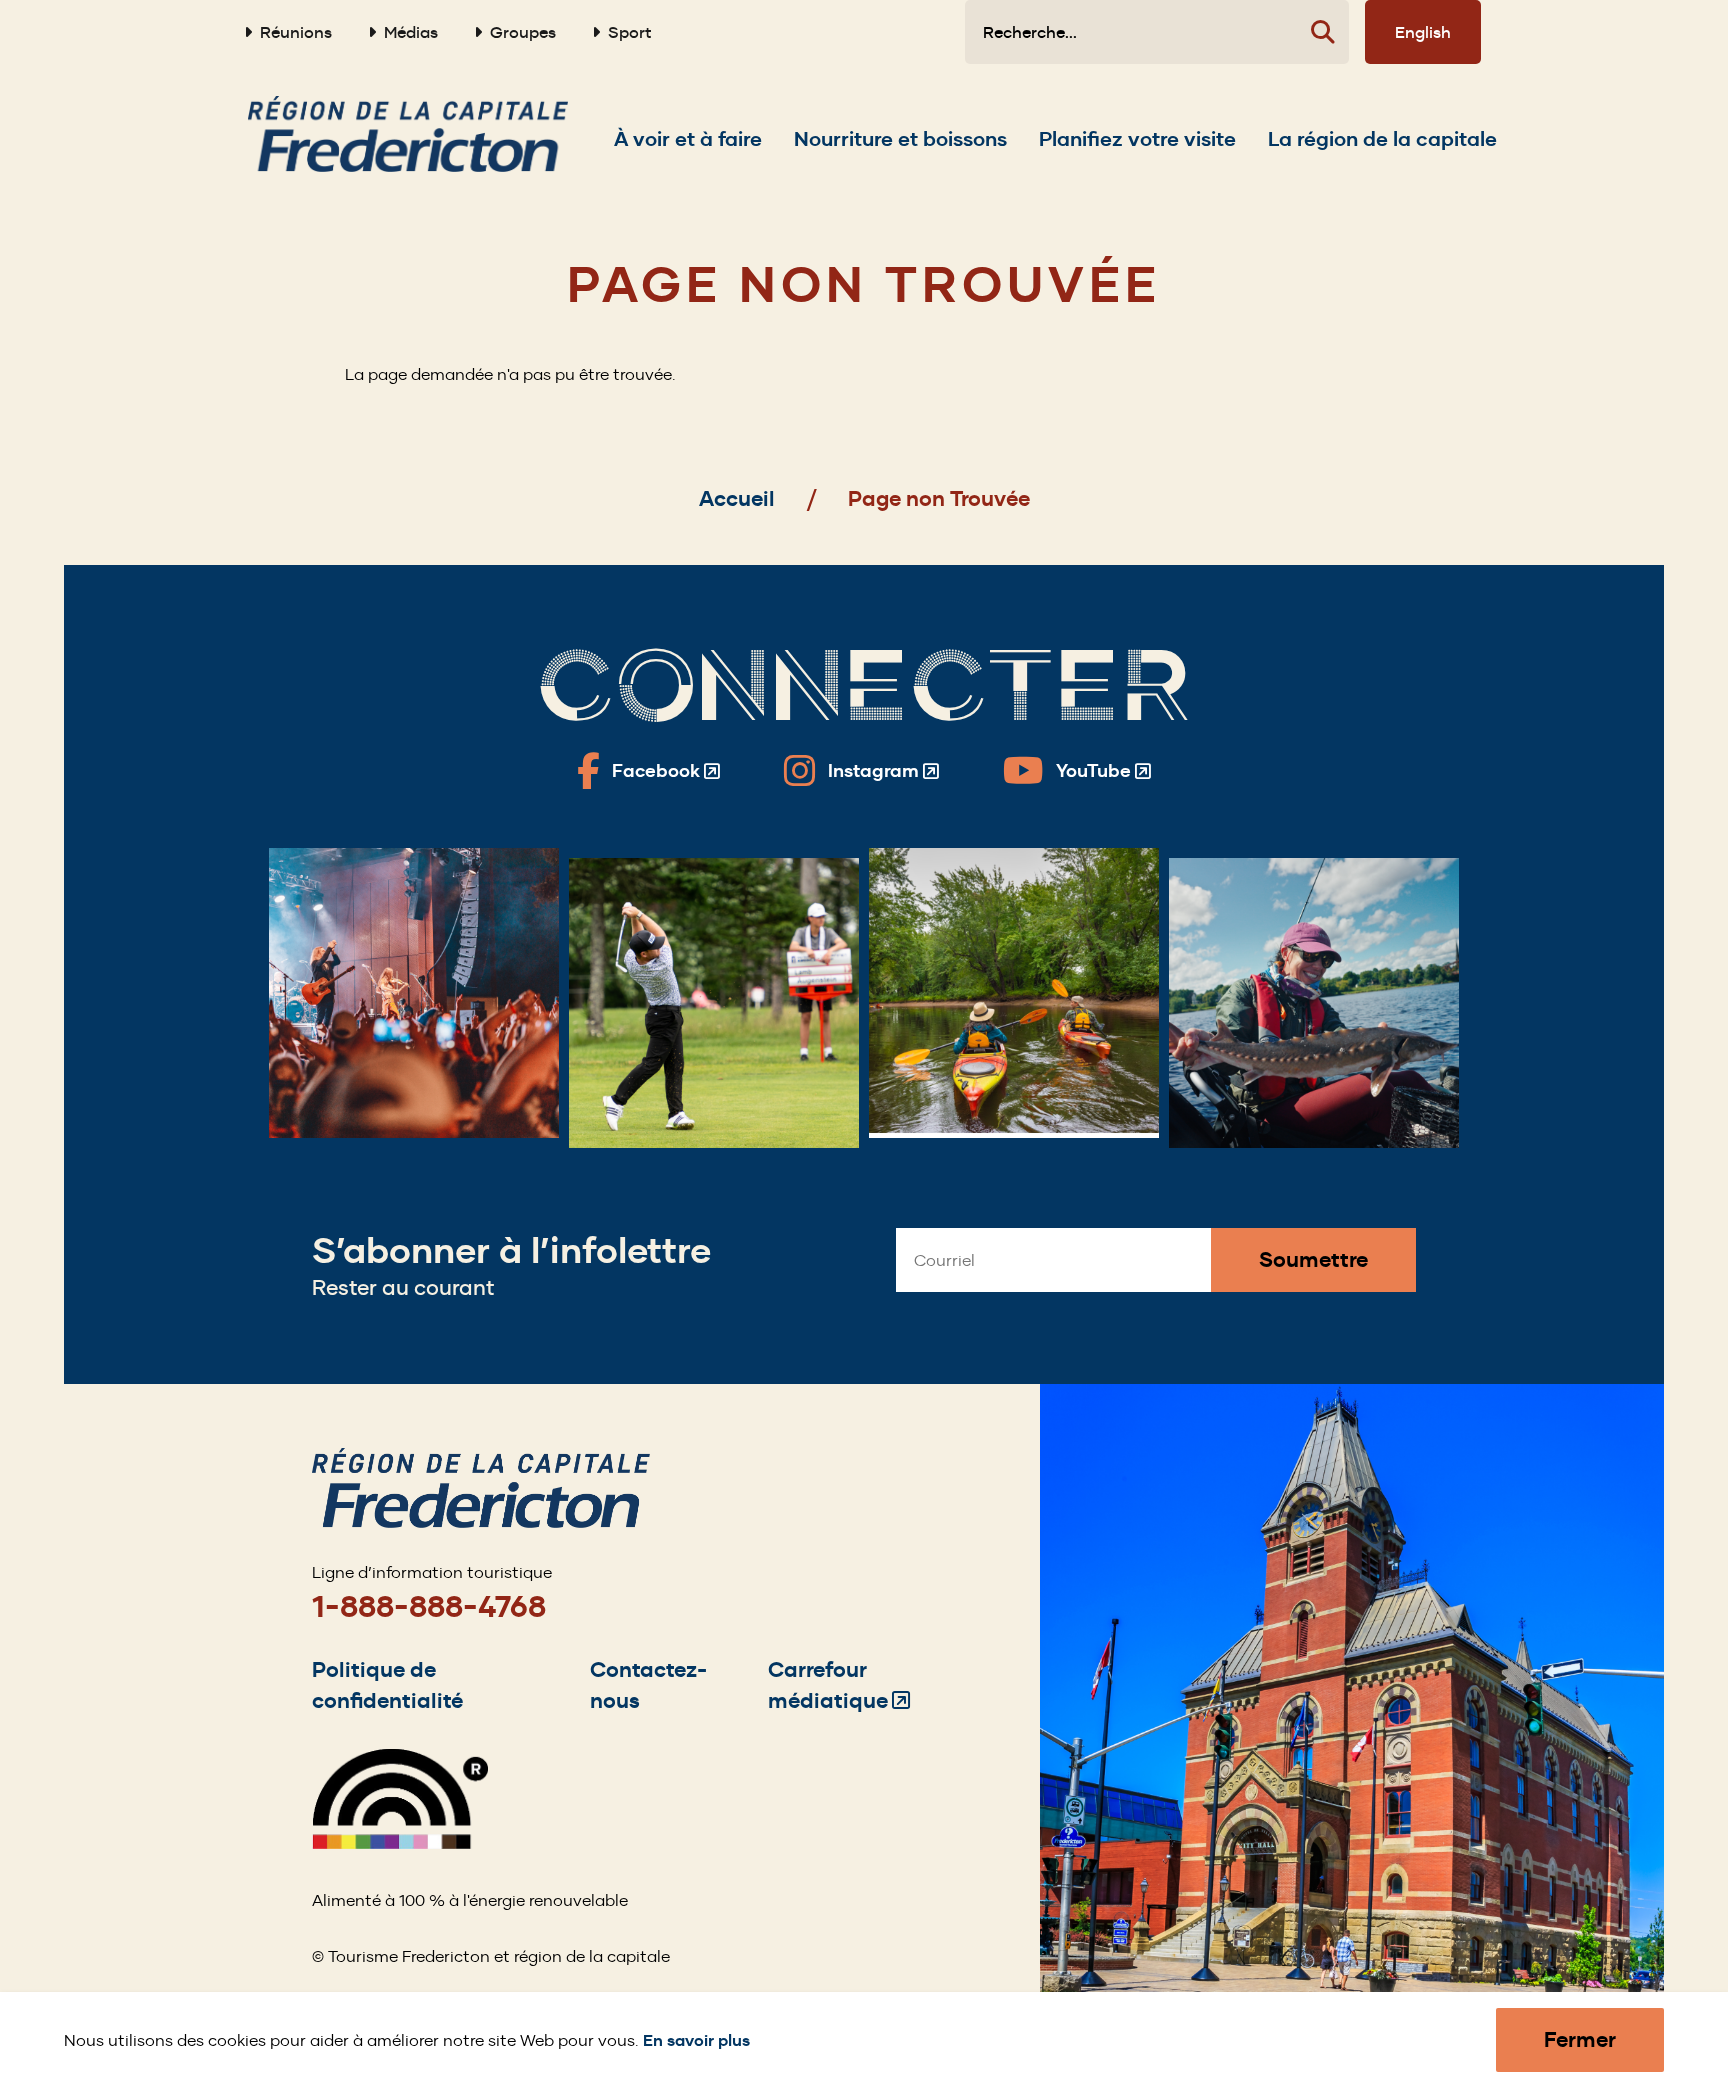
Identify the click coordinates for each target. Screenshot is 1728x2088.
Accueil (737, 498)
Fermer (1580, 2039)
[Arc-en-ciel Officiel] (400, 1843)
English (1423, 32)
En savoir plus (696, 2040)
